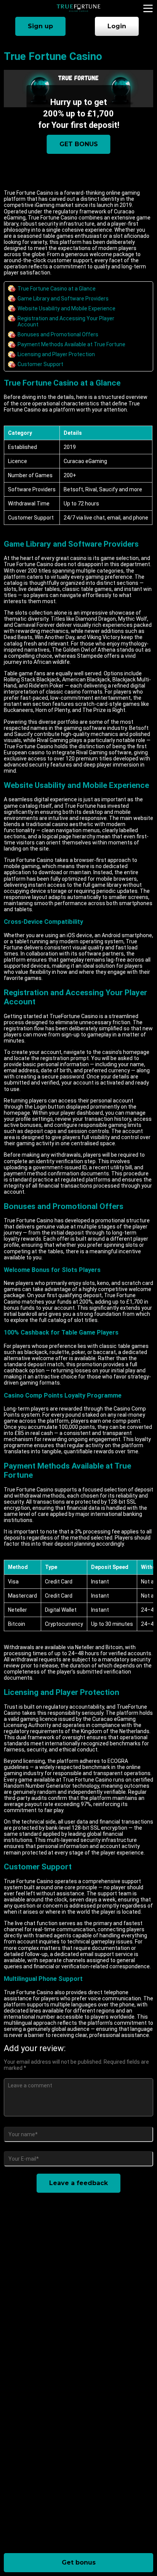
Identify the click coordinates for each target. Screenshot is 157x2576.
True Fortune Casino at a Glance (57, 289)
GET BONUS (79, 144)
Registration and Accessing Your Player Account (66, 321)
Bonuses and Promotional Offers (58, 334)
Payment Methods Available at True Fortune (71, 344)
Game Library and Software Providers (63, 299)
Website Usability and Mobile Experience (66, 308)
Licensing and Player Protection (56, 354)
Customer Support (40, 364)
